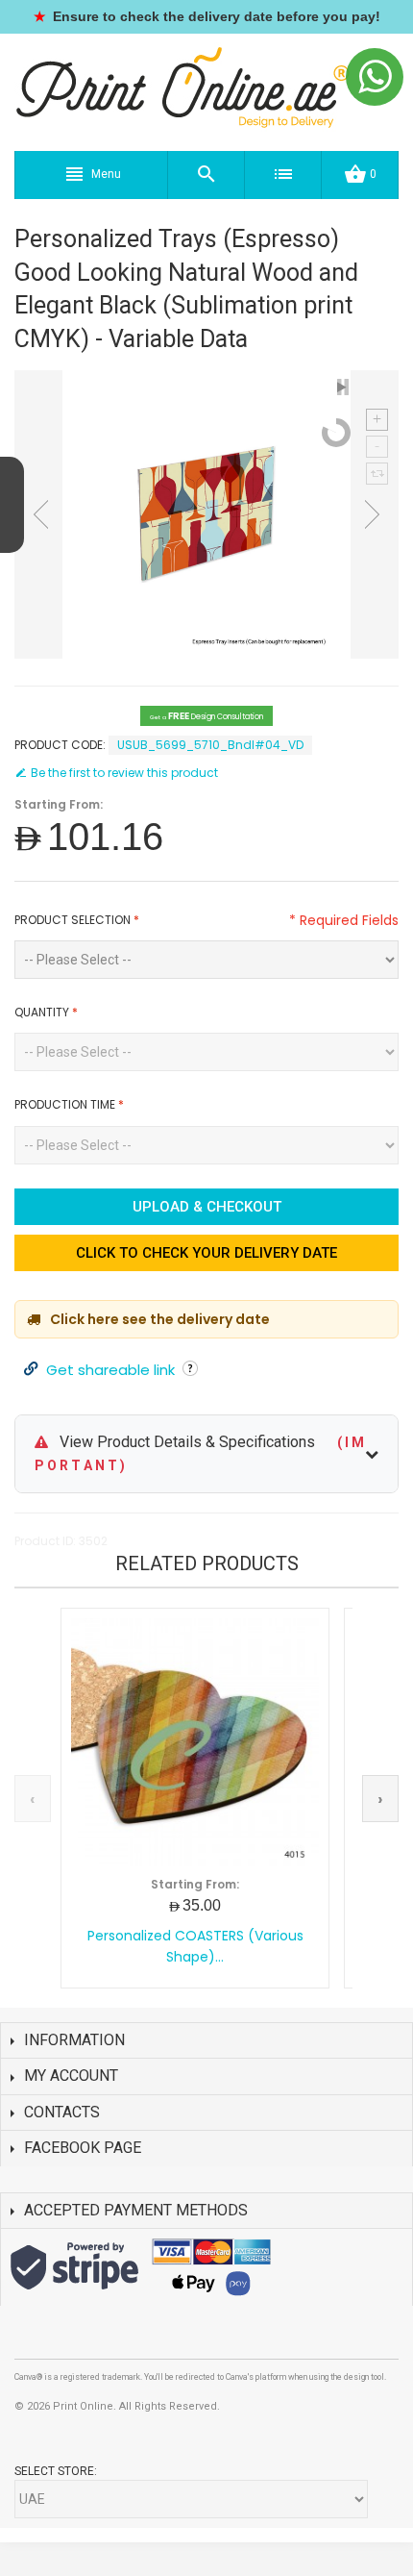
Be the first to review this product (124, 773)
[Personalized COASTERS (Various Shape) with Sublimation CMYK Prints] (195, 1742)
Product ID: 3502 (61, 1541)
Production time (69, 1104)
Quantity (46, 1012)
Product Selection (77, 920)
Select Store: (56, 2471)
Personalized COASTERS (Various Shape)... (195, 1946)
